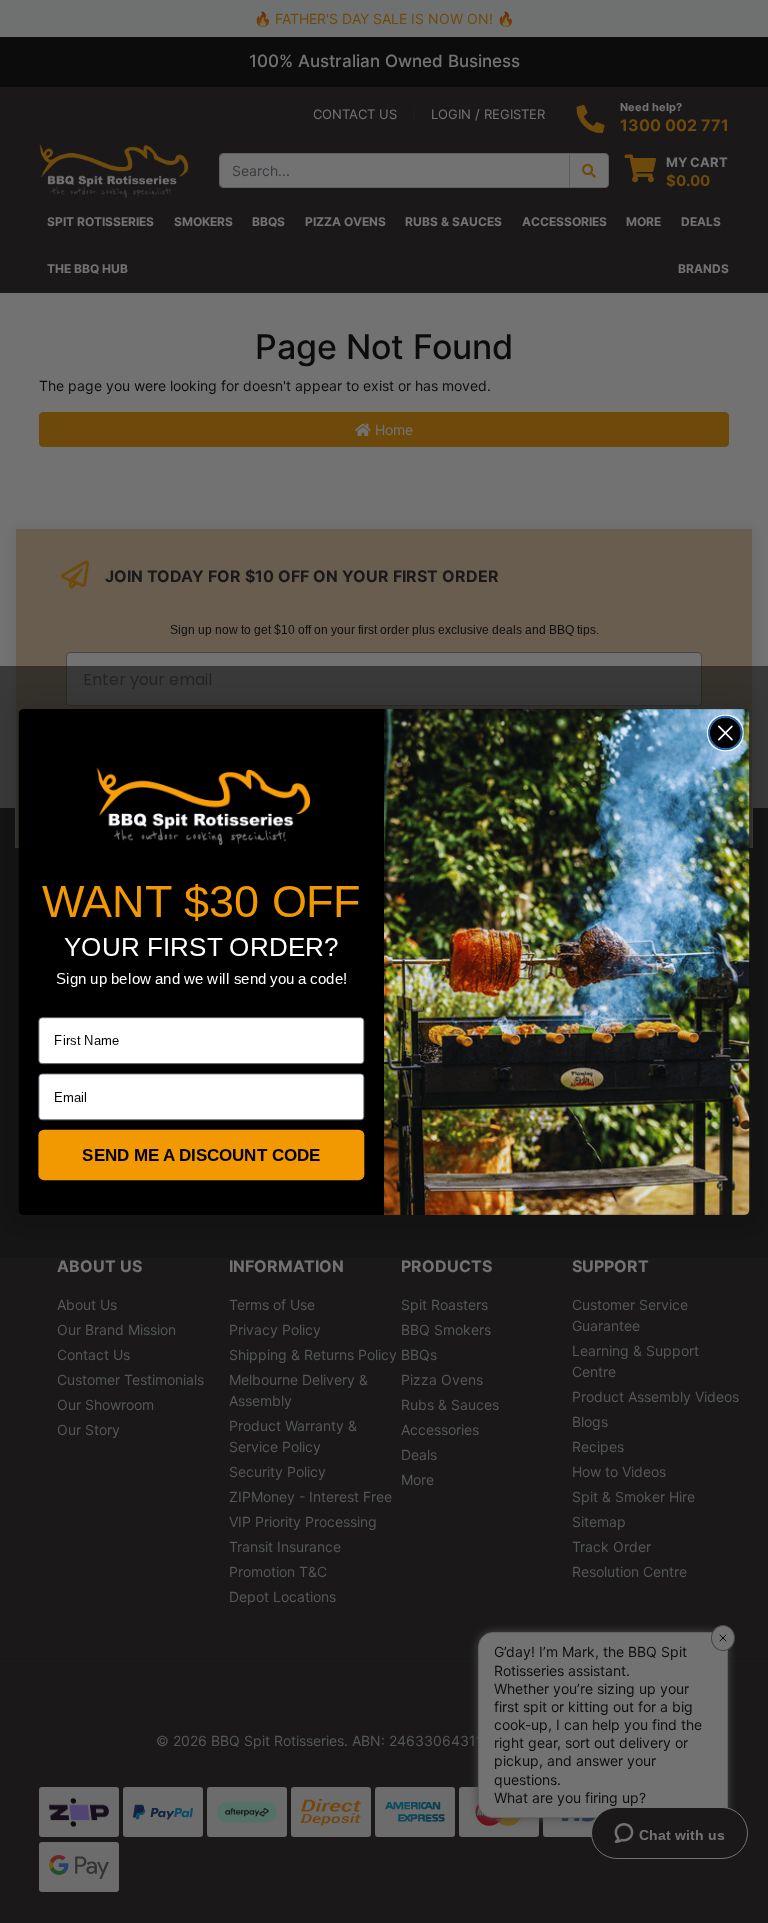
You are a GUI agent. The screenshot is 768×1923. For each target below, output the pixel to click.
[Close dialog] (725, 732)
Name (56, 1003)
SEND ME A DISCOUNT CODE (201, 1154)
